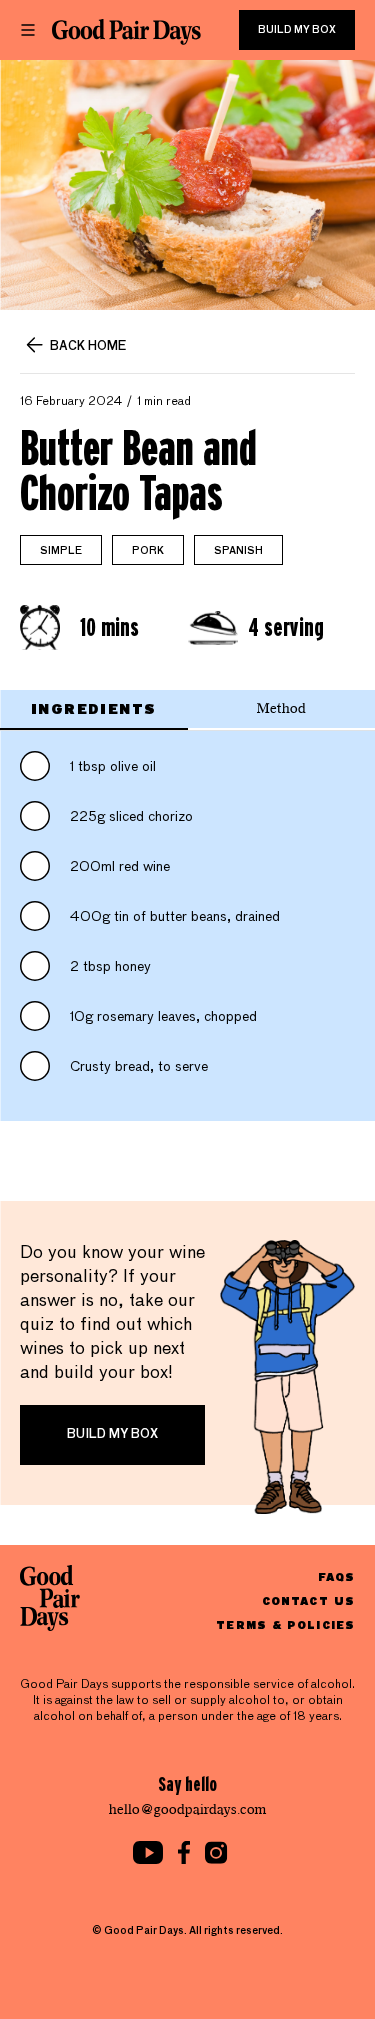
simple (61, 551)
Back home (88, 347)
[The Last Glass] (126, 32)
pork (148, 551)
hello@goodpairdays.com (188, 1809)
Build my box (297, 30)
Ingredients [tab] (93, 708)
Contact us (308, 1600)
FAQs (336, 1576)
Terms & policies (285, 1624)
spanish (238, 551)
